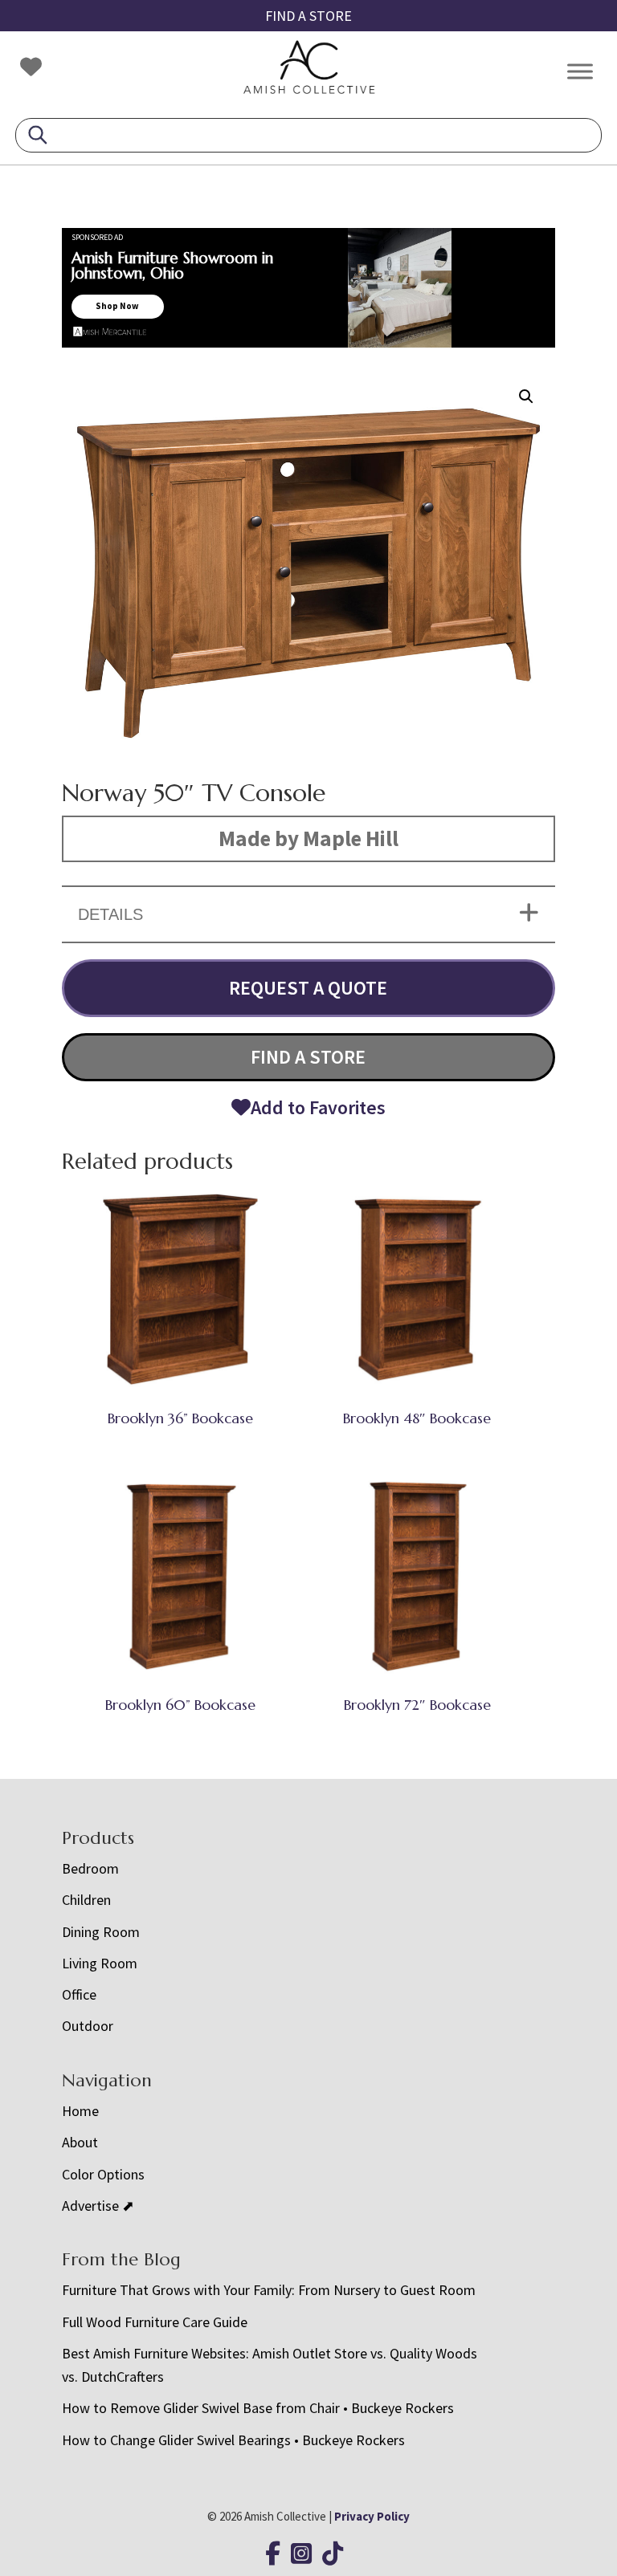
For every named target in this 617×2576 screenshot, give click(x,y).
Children (86, 1900)
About (80, 2142)
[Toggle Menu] (580, 71)
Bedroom (90, 1868)
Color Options (103, 2174)
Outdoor (88, 2026)
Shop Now (117, 306)
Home (80, 2111)
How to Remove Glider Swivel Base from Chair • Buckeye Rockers (258, 2408)
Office (79, 1994)
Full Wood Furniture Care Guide (155, 2322)
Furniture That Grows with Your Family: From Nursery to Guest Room (269, 2290)
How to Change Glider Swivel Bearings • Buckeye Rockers (233, 2440)
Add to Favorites (318, 1107)
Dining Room (101, 1932)
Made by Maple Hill (308, 838)
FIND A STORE (308, 16)
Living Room (100, 1963)
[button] (526, 397)
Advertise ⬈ (98, 2206)
